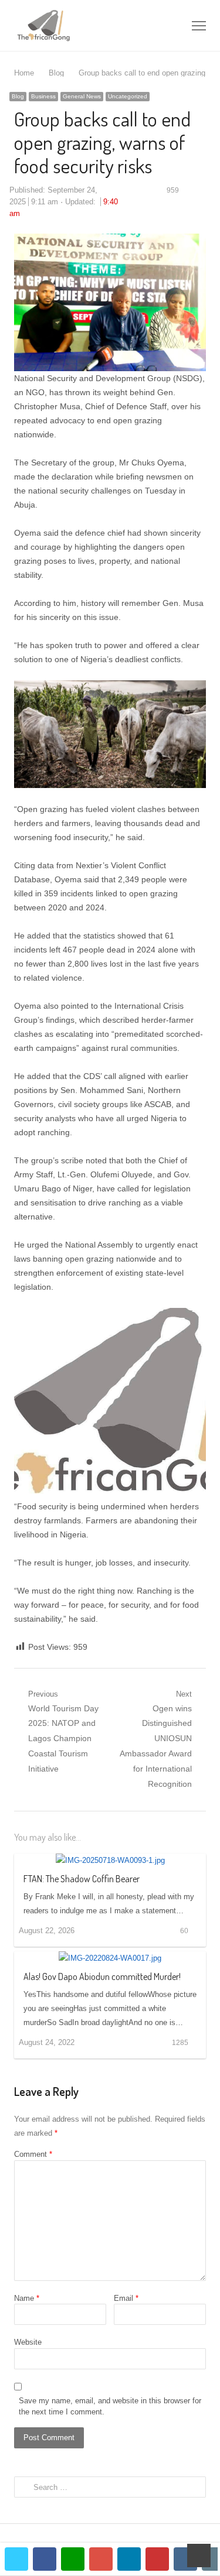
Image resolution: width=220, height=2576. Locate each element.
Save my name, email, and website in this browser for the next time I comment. (110, 2407)
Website (28, 2342)
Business (43, 96)
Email (126, 2298)
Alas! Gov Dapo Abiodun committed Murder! (102, 1976)
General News (82, 96)
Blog (18, 96)
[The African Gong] (72, 25)
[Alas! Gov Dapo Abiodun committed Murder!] (110, 1958)
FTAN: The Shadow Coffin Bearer (82, 1879)
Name (27, 2298)
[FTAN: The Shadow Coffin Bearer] (110, 1860)
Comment (33, 2154)
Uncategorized (128, 96)
